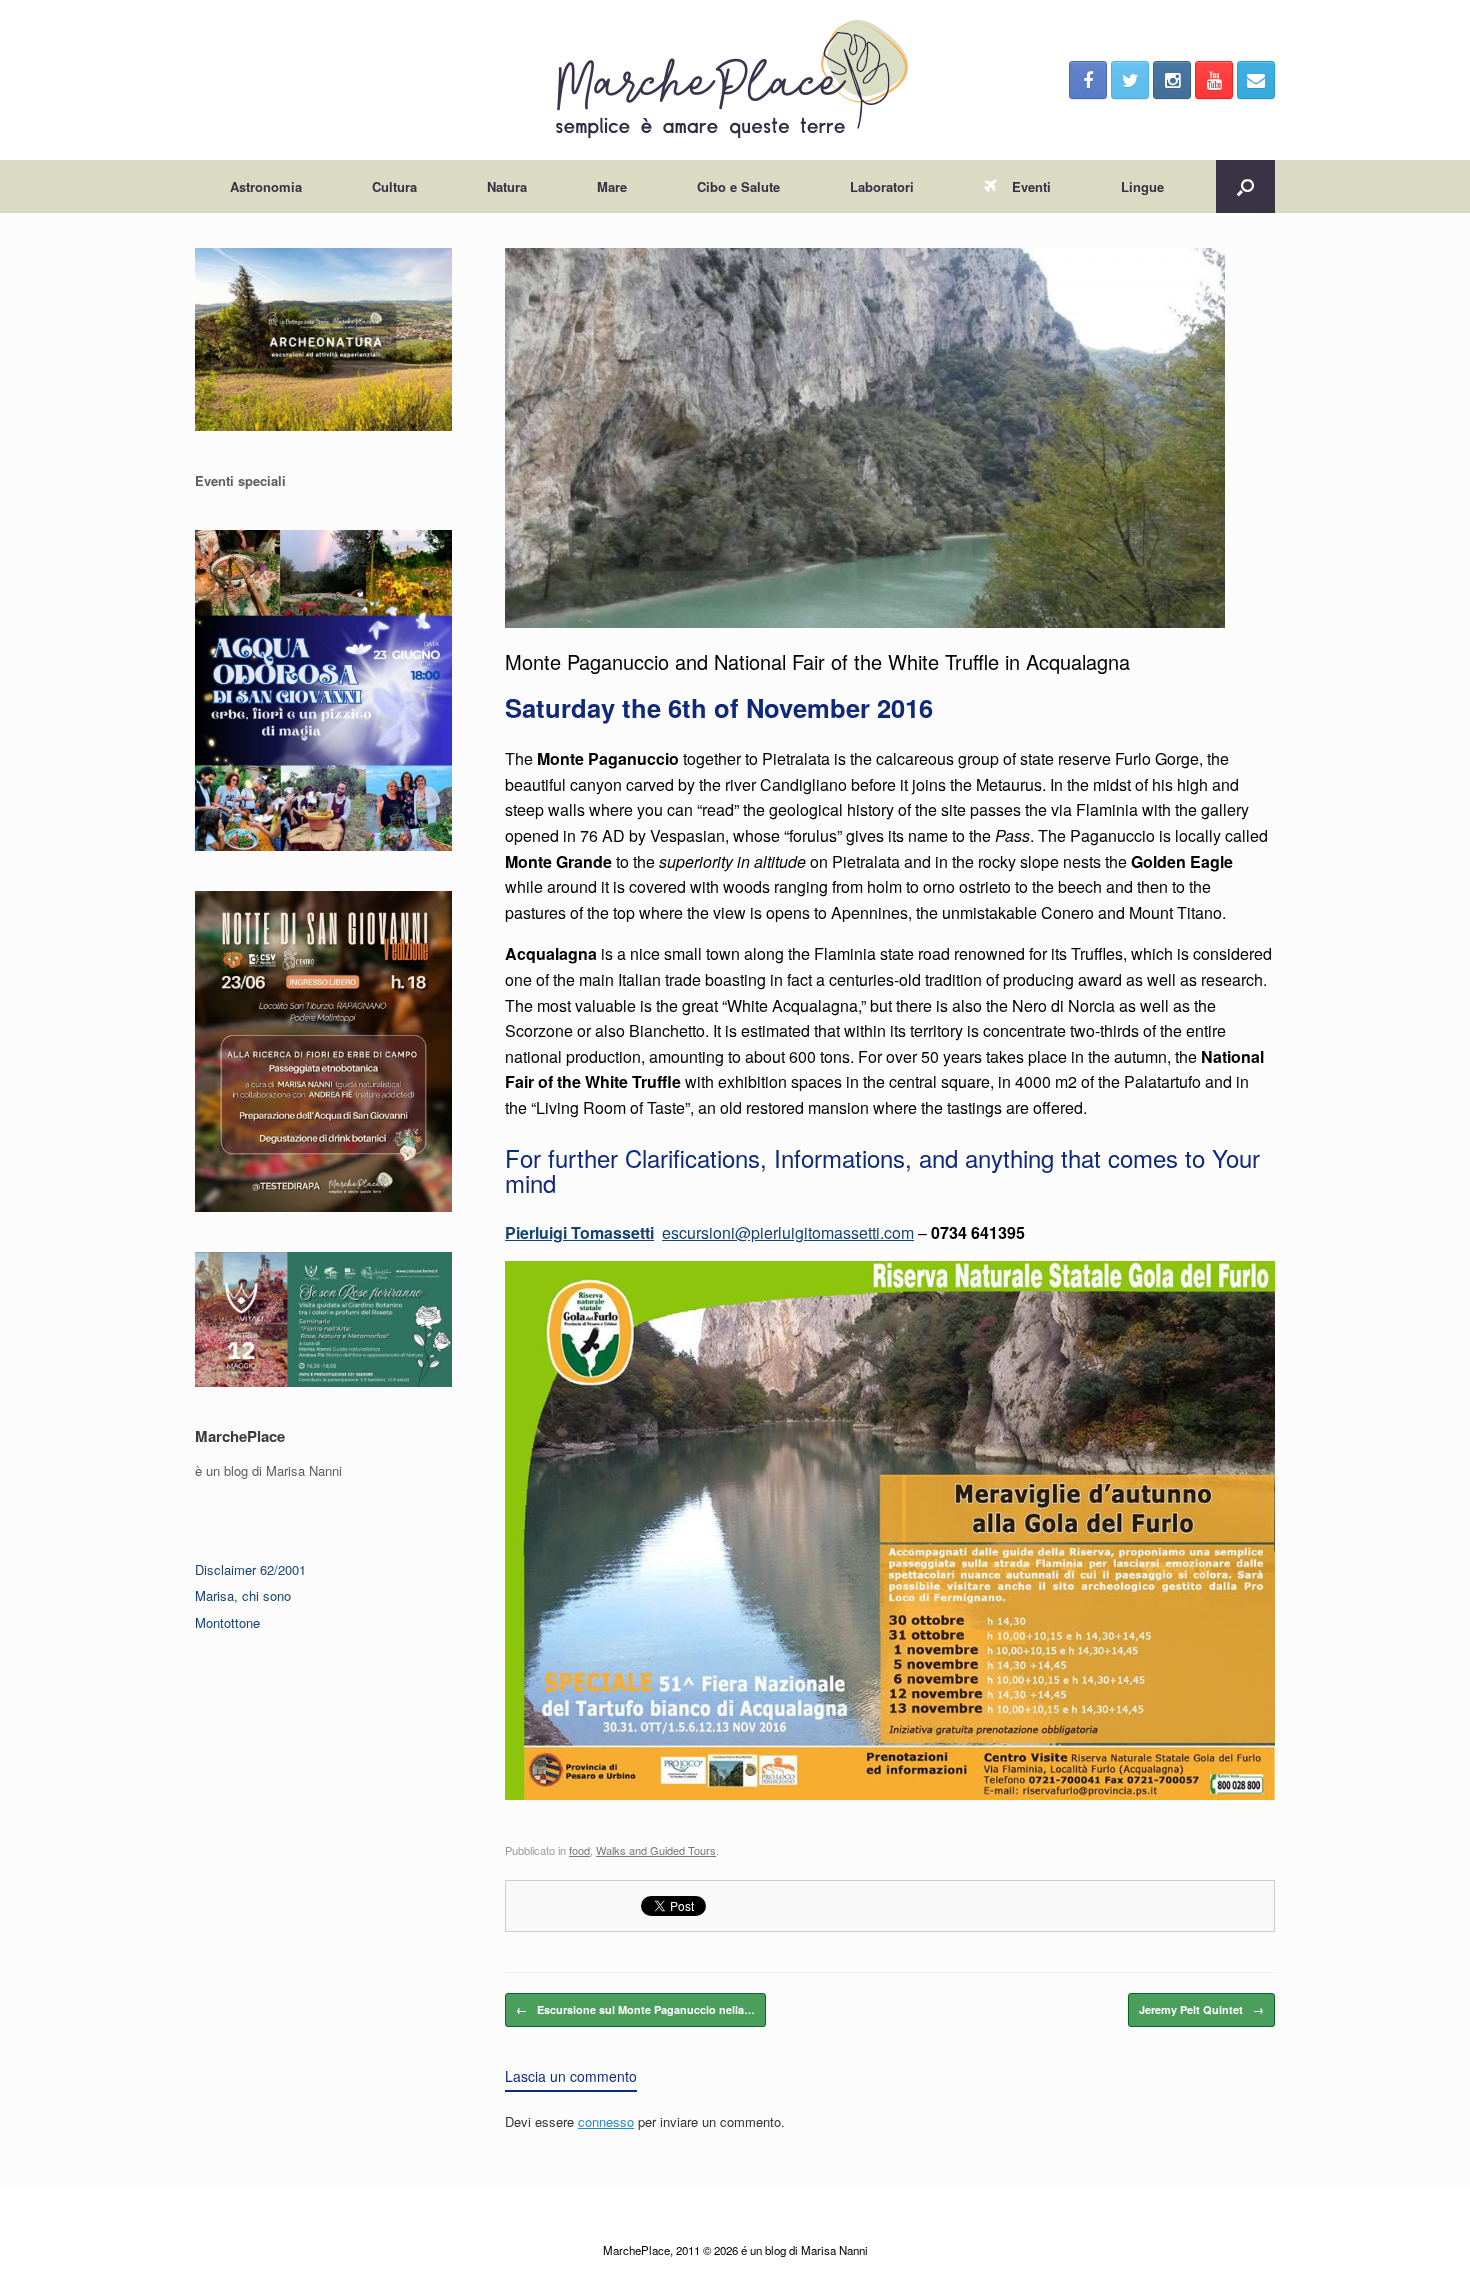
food (579, 1850)
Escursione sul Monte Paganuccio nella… (635, 2009)
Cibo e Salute (738, 186)
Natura (507, 186)
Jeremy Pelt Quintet (1201, 2009)
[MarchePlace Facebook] (1088, 80)
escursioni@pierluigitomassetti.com (788, 1232)
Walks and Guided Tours (656, 1850)
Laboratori (882, 186)
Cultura (394, 186)
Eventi (1031, 186)
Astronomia (266, 186)
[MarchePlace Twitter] (1130, 80)
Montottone (227, 1622)
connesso (606, 2121)
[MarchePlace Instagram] (1172, 80)
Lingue (1142, 186)
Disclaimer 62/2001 (250, 1569)
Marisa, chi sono (243, 1595)
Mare (612, 186)
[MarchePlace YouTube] (1214, 80)
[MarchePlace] (735, 80)
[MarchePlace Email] (1256, 80)
